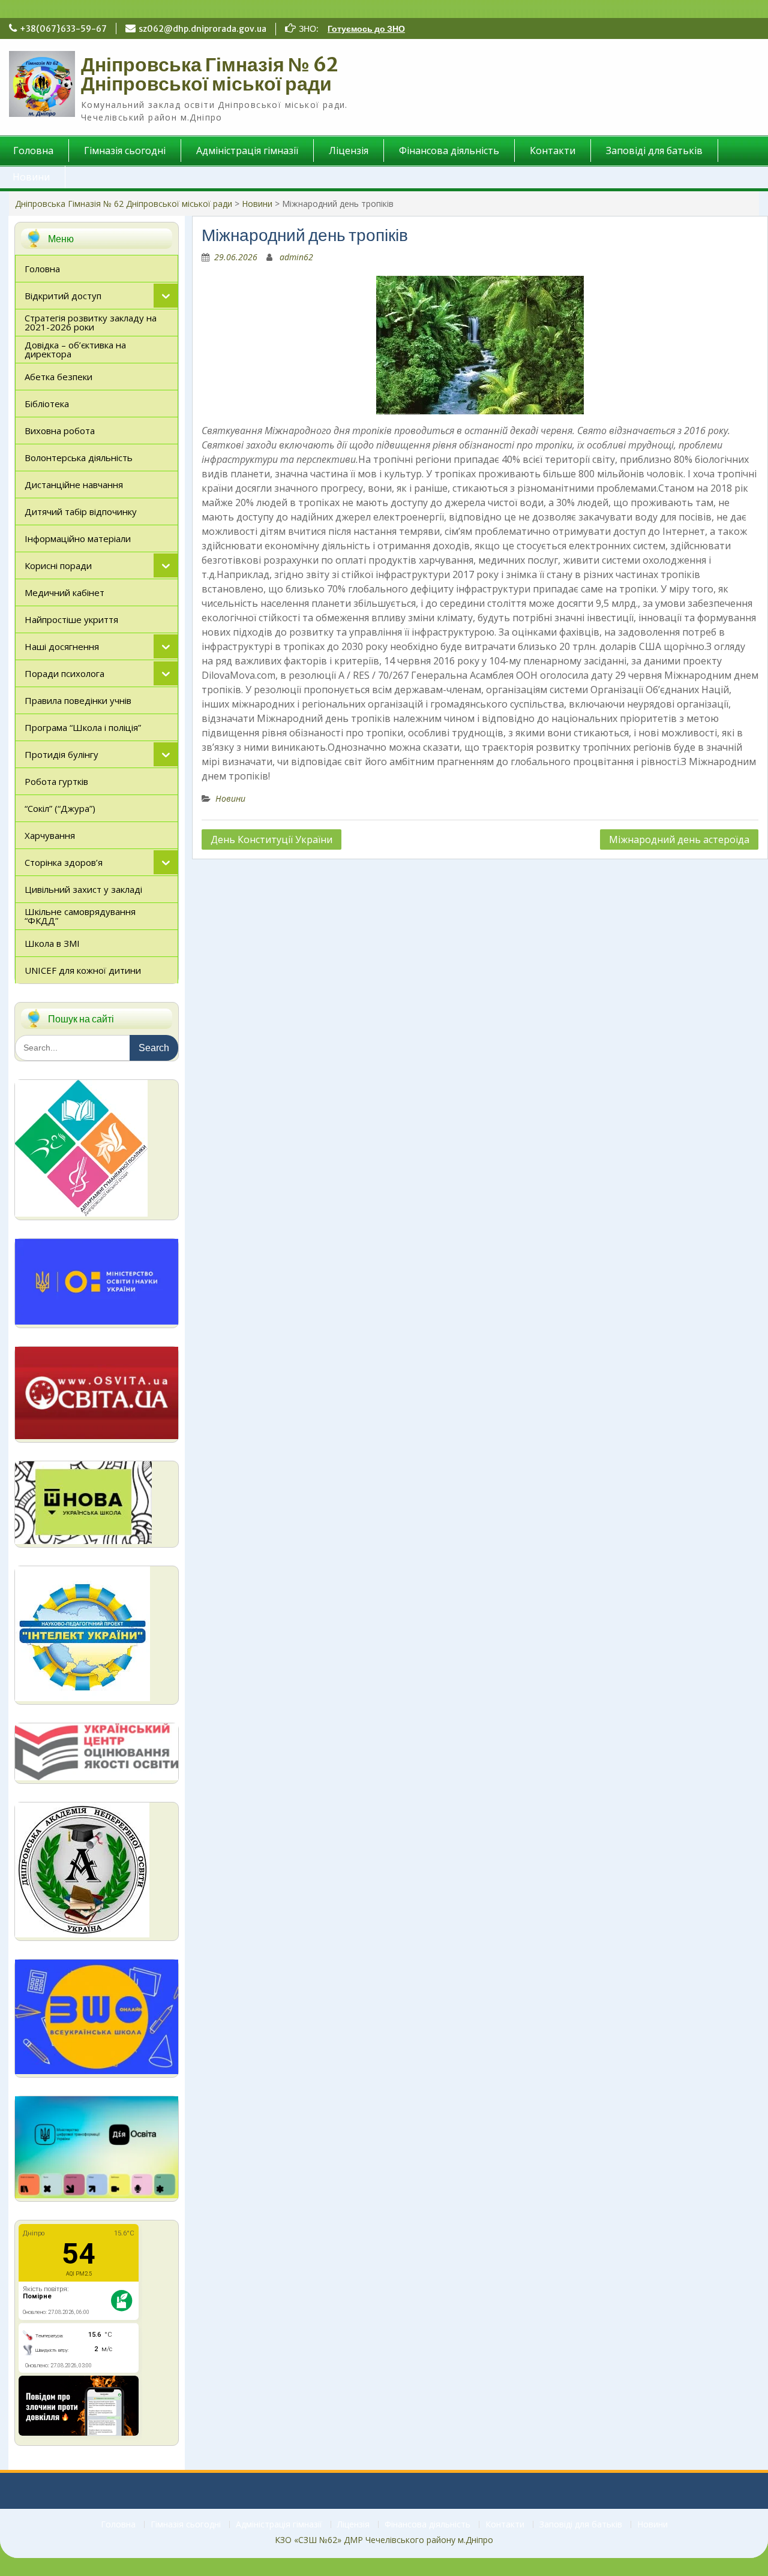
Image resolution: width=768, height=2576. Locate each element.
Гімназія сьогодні (125, 151)
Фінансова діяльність (449, 151)
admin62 (296, 257)
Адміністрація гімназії (247, 151)
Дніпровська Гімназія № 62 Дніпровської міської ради (210, 74)
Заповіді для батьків (654, 151)
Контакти (553, 151)
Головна (118, 2525)
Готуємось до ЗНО (366, 29)
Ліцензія (349, 151)
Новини (257, 204)
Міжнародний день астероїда (679, 839)
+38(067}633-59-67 (63, 29)
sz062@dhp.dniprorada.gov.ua (202, 29)
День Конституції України (271, 839)
